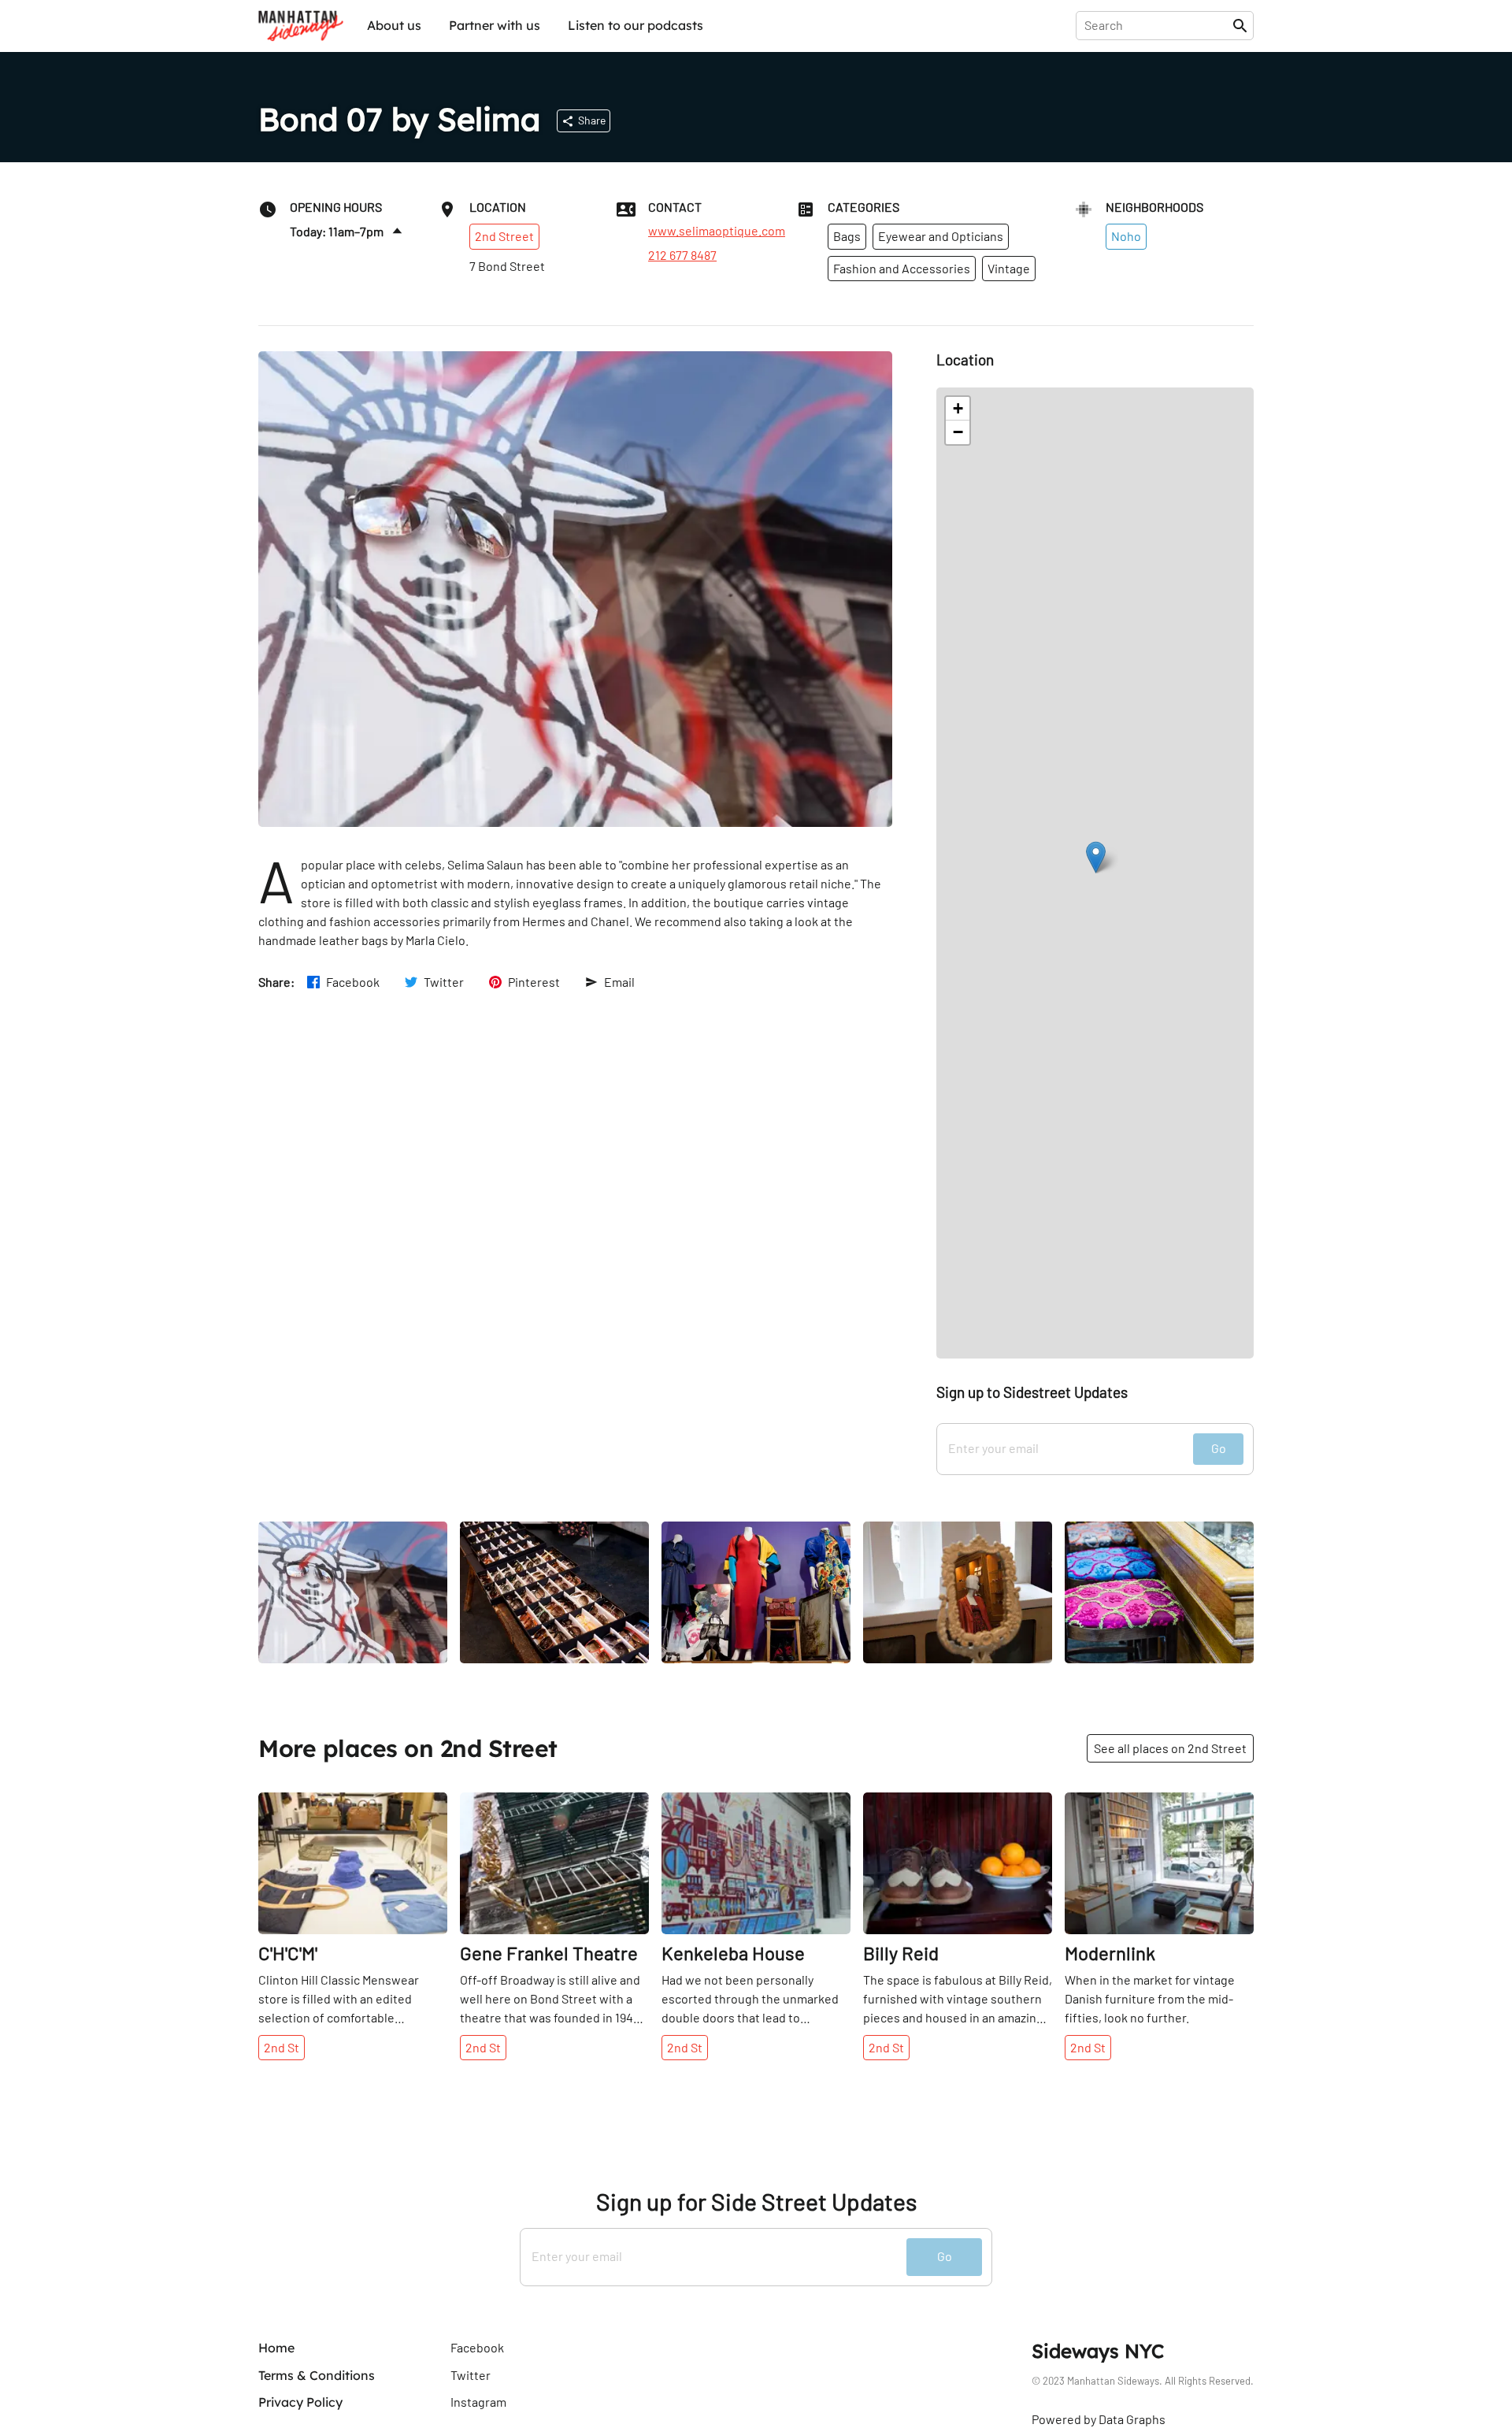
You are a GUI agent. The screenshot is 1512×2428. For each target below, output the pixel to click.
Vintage (1009, 268)
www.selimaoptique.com (717, 231)
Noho (1126, 236)
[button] (1096, 857)
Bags (847, 236)
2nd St (282, 2047)
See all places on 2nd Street (1170, 1748)
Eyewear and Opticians (941, 236)
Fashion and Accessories (902, 268)
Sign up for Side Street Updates (756, 2202)
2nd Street (504, 236)
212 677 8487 (682, 255)
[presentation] (1157, 25)
